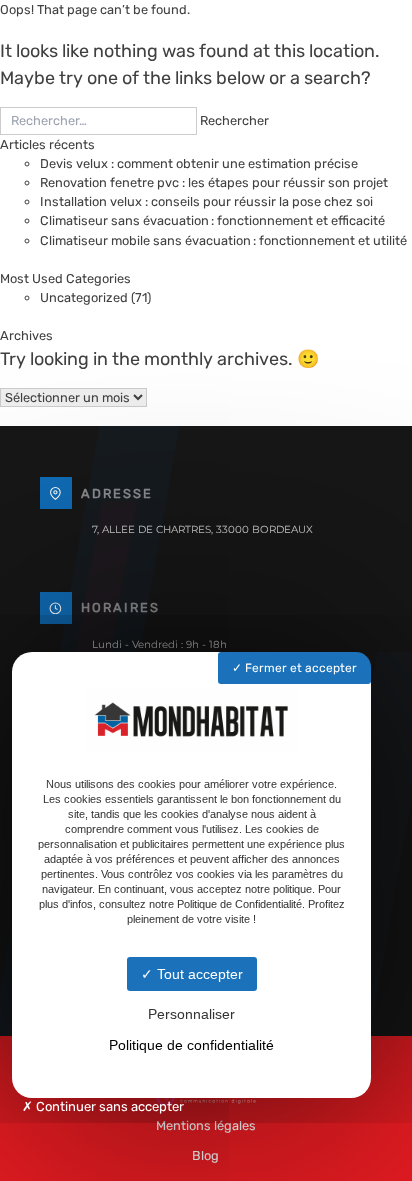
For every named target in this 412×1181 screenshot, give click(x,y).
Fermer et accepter (299, 668)
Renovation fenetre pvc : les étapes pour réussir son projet (214, 182)
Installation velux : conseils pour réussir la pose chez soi (206, 201)
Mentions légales (206, 1125)
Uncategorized (84, 297)
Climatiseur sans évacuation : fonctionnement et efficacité (212, 220)
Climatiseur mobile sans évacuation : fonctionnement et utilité (223, 240)
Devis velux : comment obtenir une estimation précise (199, 163)
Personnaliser (191, 1014)
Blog (205, 1155)
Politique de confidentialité (191, 1045)
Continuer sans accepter (108, 1106)
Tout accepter (198, 974)
